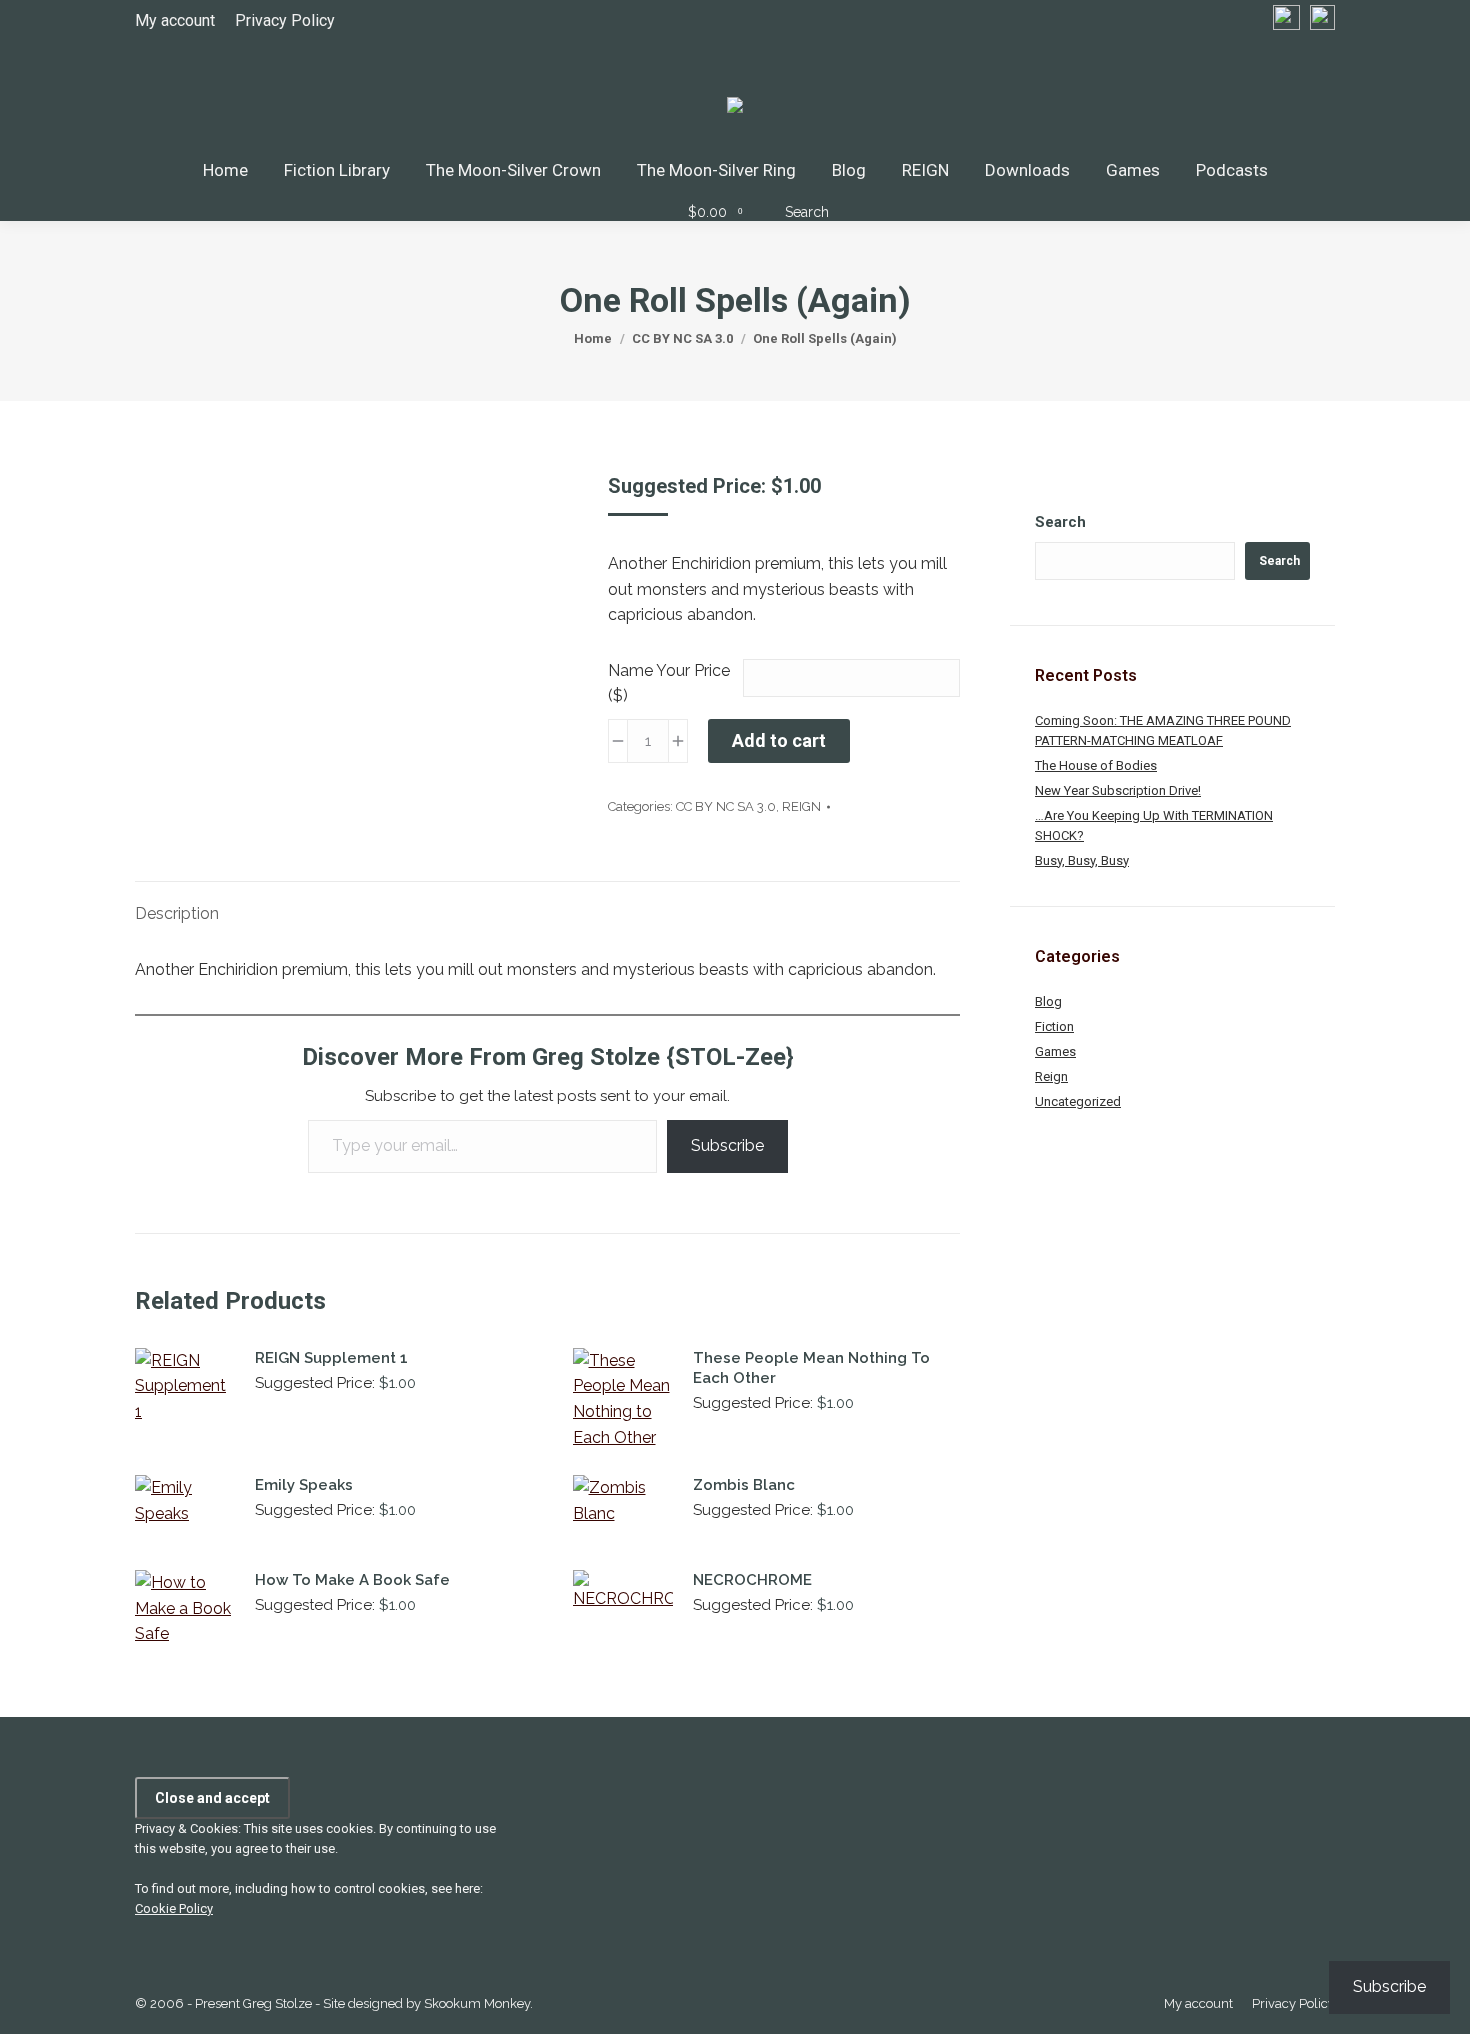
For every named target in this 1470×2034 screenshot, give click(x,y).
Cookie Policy (174, 1908)
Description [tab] (177, 913)
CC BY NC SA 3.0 (726, 806)
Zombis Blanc (744, 1485)
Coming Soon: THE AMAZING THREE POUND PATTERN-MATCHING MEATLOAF (1163, 730)
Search (1060, 522)
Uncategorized (1078, 1101)
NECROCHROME (752, 1580)
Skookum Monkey (477, 2003)
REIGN (801, 806)
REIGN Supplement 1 (331, 1358)
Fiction (1054, 1026)
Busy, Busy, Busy (1082, 860)
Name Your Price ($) (669, 683)
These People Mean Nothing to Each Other (811, 1368)
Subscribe (727, 1145)
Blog (1048, 1001)
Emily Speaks (304, 1485)
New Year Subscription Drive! (1118, 790)
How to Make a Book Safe (352, 1580)
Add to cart (779, 740)
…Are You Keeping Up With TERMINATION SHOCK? (1154, 825)
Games (1055, 1051)
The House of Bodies (1096, 765)
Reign (1051, 1076)
